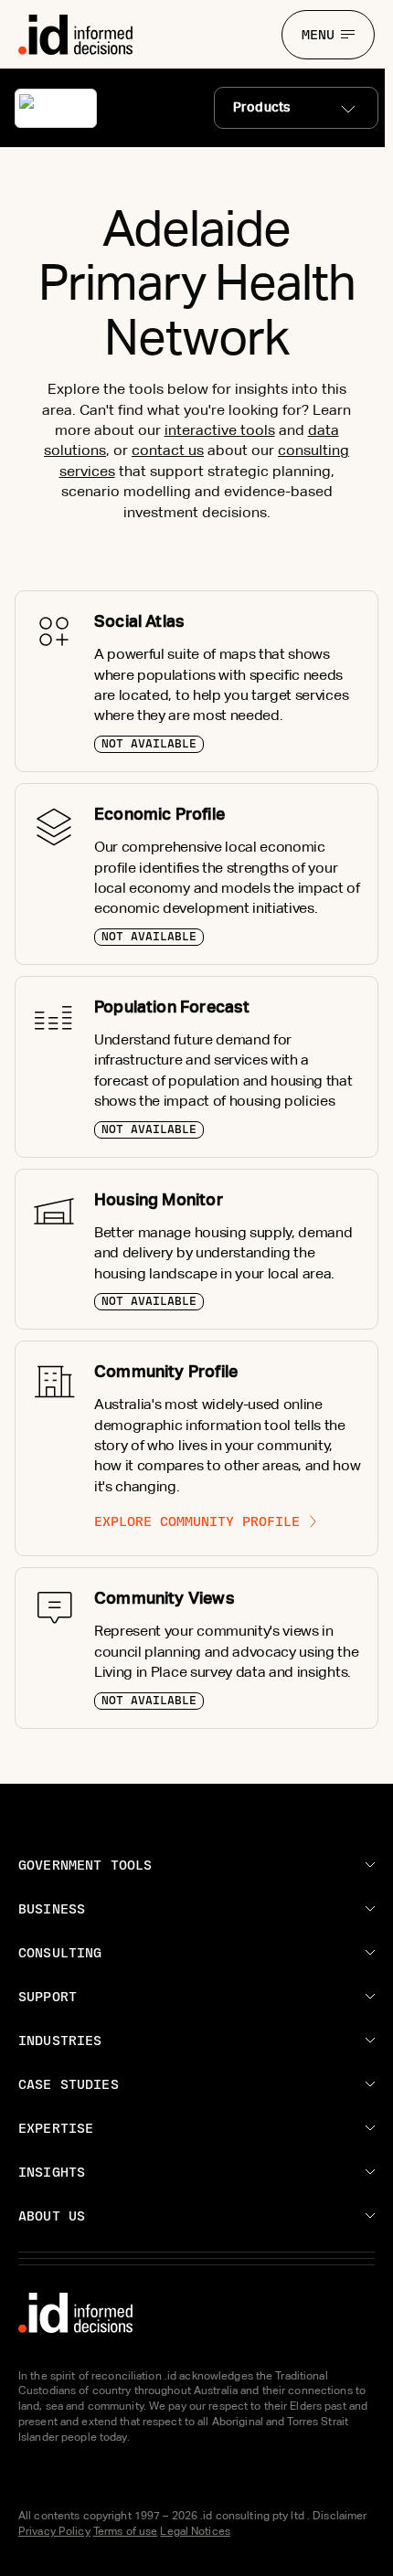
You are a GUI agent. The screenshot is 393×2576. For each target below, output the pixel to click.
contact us (168, 450)
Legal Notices (195, 2531)
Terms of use (125, 2531)
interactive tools (220, 430)
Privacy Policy (54, 2531)
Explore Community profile (197, 1521)
